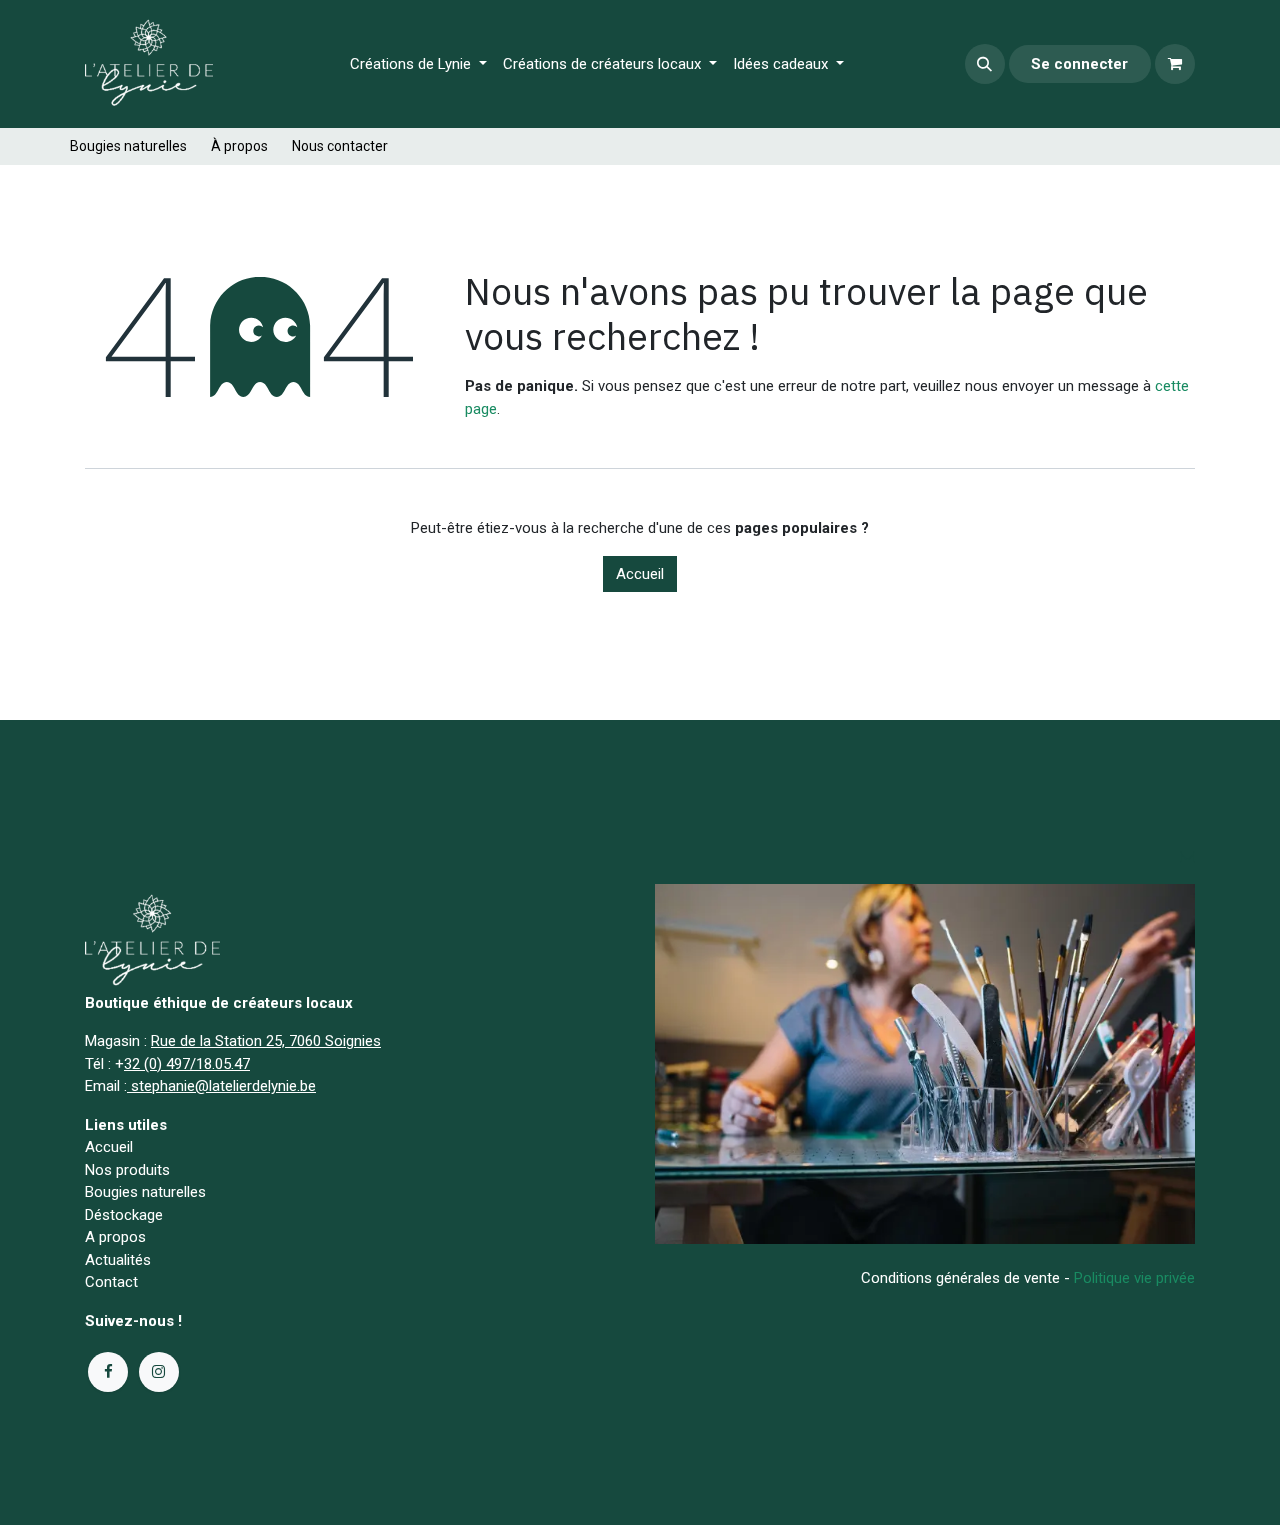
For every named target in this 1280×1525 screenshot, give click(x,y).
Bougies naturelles (128, 146)
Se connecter (1079, 64)
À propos (239, 146)
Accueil (640, 574)
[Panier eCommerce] (1175, 64)
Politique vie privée (1134, 1278)
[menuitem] (418, 64)
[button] (985, 64)
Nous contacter (340, 146)
